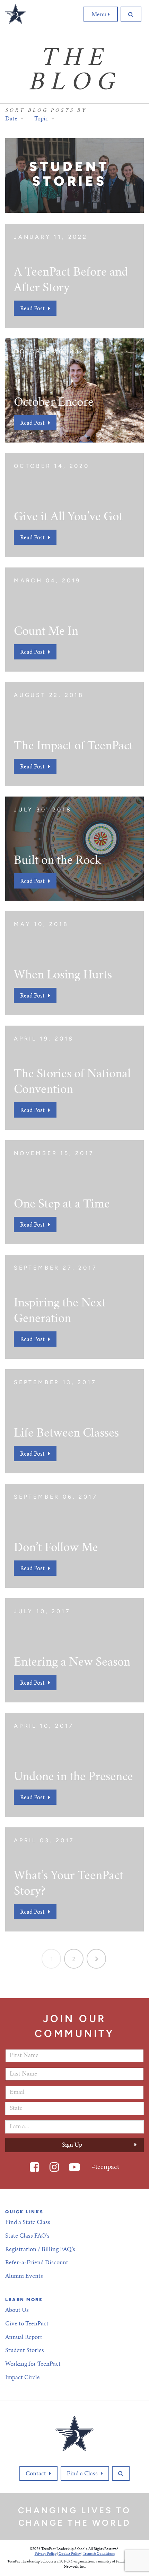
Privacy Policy (46, 2554)
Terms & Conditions (99, 2554)
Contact (36, 2474)
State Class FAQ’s (27, 2236)
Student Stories (25, 2351)
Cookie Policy (70, 2554)
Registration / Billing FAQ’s (40, 2250)
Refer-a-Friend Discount (37, 2263)
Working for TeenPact (33, 2364)
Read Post (32, 309)
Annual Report (24, 2338)
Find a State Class (28, 2223)
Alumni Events (24, 2276)
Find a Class (82, 2474)
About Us (17, 2310)
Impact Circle (23, 2378)
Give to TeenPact (27, 2324)
